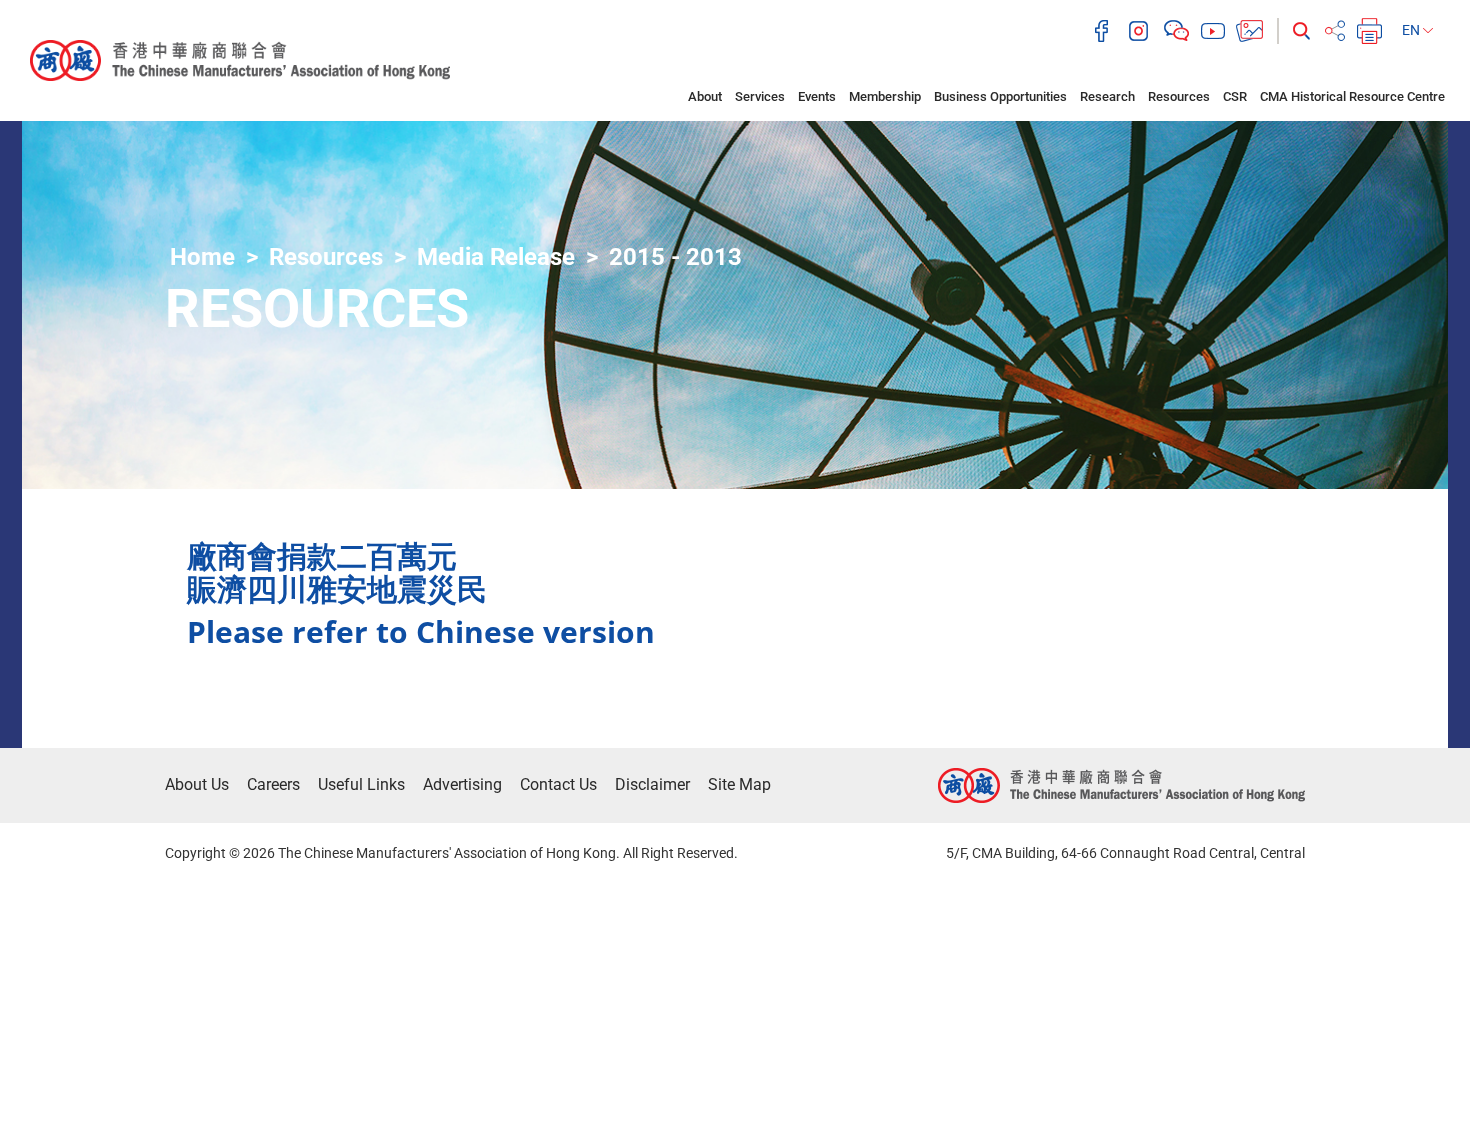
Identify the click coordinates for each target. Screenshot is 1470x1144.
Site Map (739, 784)
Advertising (462, 784)
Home (202, 257)
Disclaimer (652, 784)
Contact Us (558, 784)
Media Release (496, 257)
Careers (273, 784)
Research (1107, 96)
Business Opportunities (1000, 96)
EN (1412, 30)
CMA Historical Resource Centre (1352, 96)
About (705, 96)
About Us (197, 784)
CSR (1235, 96)
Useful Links (361, 784)
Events (817, 96)
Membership (885, 96)
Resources (1179, 96)
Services (760, 96)
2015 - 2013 (675, 257)
